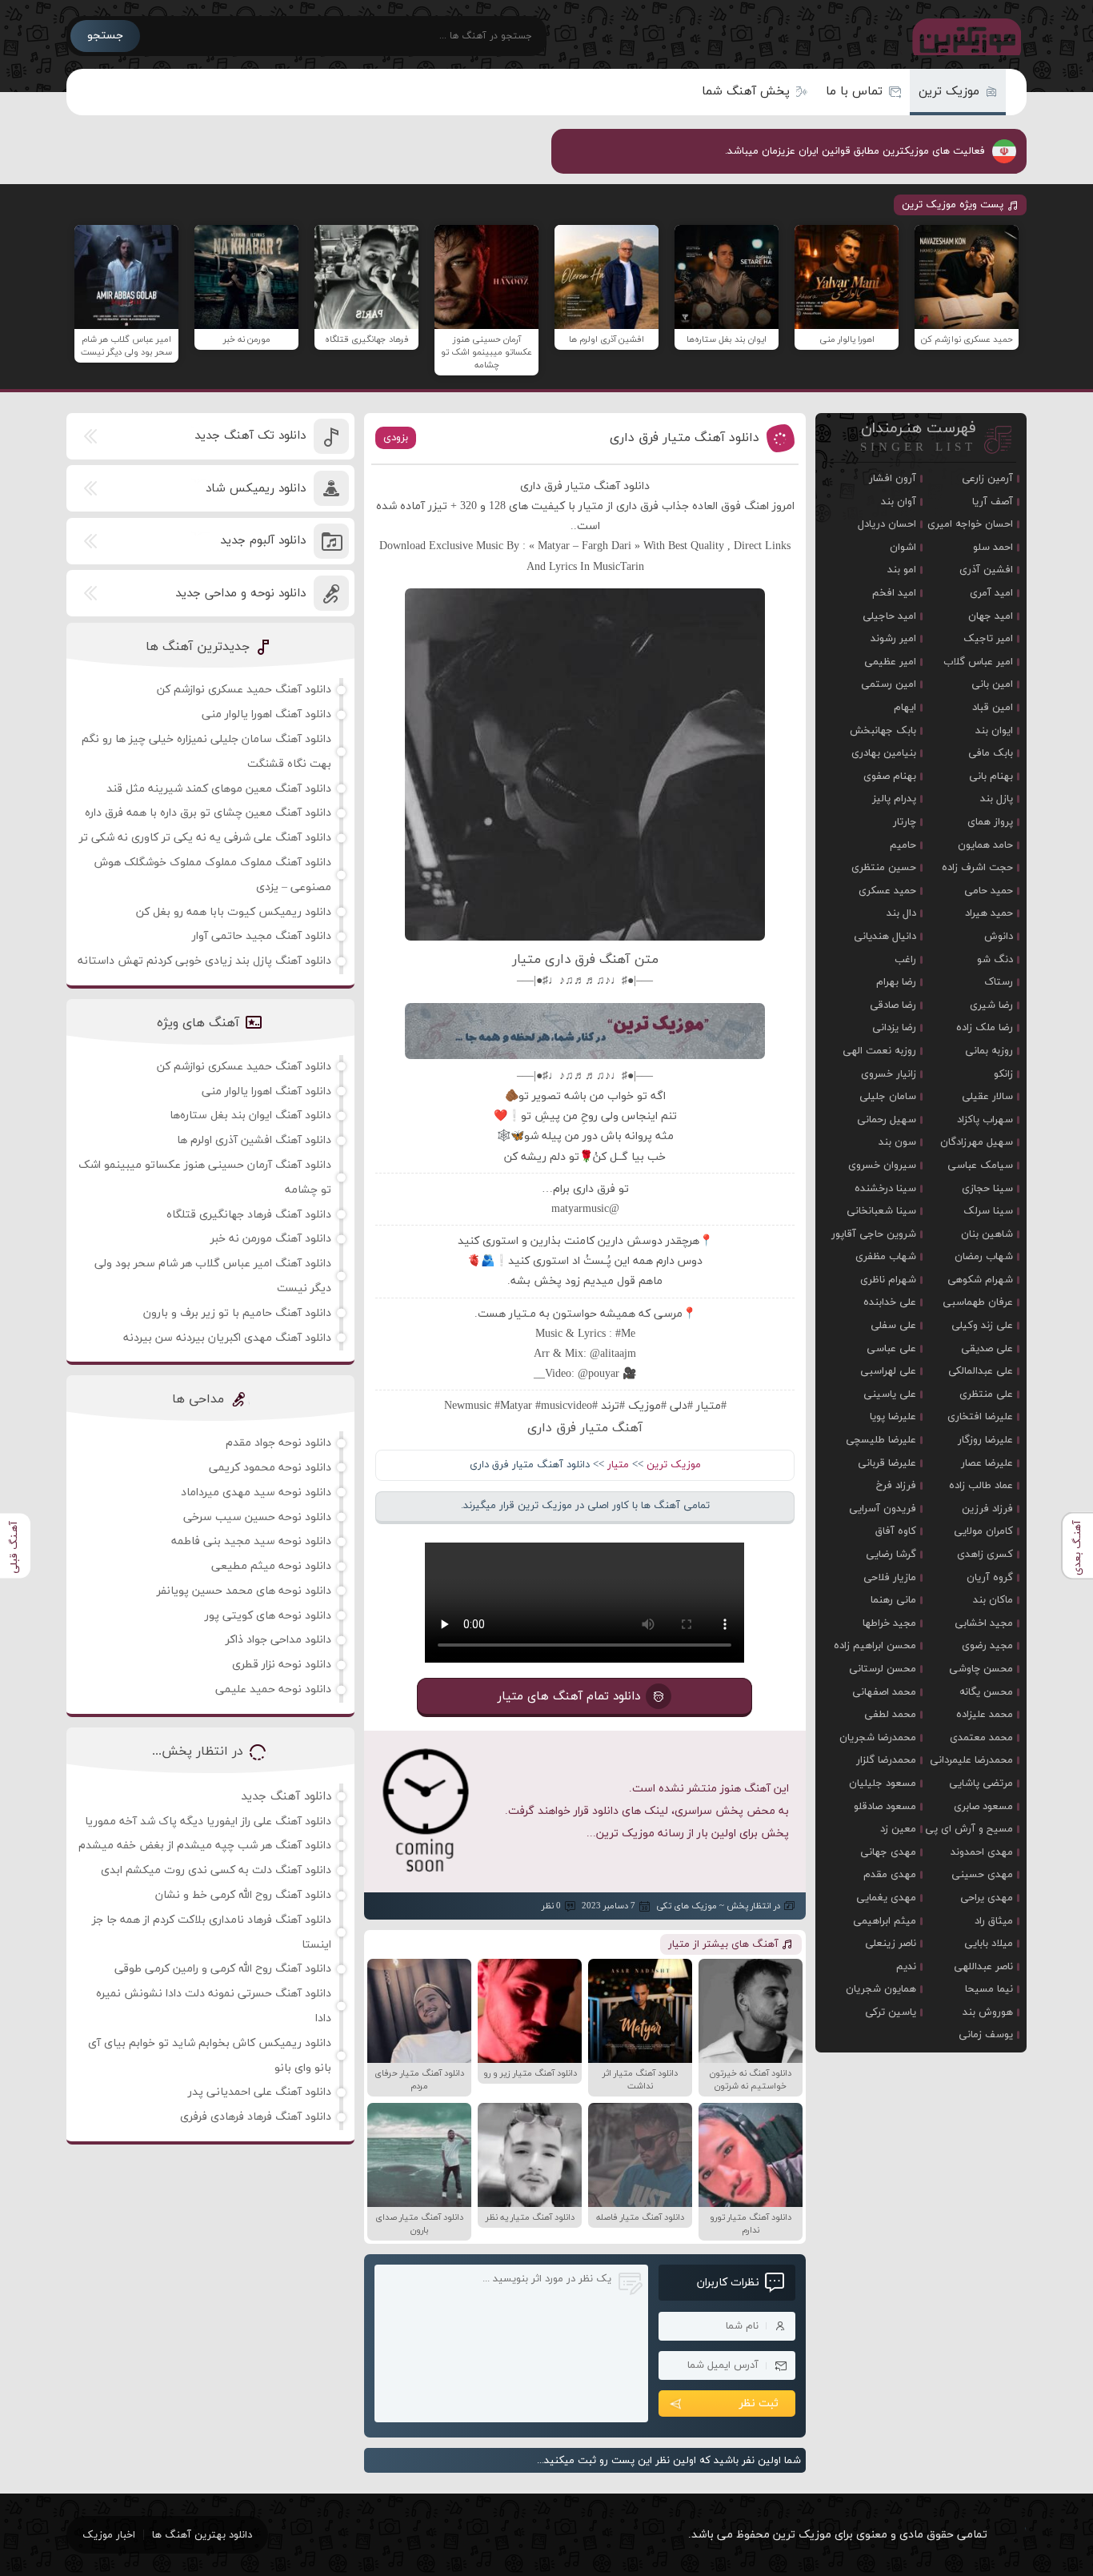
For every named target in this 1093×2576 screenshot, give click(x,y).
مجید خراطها (889, 1623)
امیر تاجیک (988, 639)
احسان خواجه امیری (970, 524)
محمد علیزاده (985, 1715)
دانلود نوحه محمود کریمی (270, 1468)
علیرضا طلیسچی (881, 1440)
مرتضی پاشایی (981, 1784)
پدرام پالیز (894, 799)
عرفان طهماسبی (978, 1302)
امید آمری (991, 593)
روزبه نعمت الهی (879, 1051)
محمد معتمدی (981, 1738)
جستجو (105, 36)
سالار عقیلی (987, 1097)
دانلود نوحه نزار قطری (282, 1665)
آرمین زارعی (987, 479)
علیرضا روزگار (985, 1440)
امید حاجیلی (889, 616)
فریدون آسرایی (883, 1509)
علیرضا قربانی (887, 1463)
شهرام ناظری (888, 1280)
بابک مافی (991, 753)
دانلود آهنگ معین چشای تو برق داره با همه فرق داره (208, 813)
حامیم (903, 845)
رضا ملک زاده (985, 1028)
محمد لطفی (890, 1715)
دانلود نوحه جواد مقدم (278, 1443)
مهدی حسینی (982, 1875)
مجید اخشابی (984, 1623)
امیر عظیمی (890, 662)
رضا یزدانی (894, 1028)
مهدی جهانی (888, 1852)
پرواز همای (990, 822)
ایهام (905, 708)
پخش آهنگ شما (746, 92)
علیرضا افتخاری (980, 1417)
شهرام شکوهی (980, 1280)
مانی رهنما (893, 1600)
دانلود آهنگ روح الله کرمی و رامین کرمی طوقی (223, 1969)
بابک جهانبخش (883, 731)
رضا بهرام (896, 982)
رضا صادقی (893, 1005)
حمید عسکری (887, 891)
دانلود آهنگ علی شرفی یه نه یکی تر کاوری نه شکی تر (205, 838)
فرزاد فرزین (987, 1509)
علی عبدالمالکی (981, 1371)
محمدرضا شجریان (878, 1738)
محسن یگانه (986, 1692)
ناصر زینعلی (891, 1944)
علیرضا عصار (987, 1463)
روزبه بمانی (989, 1051)
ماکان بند (993, 1600)
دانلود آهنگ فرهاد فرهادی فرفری (256, 2117)
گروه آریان (990, 1578)
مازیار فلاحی (890, 1578)
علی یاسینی (890, 1394)
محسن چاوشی (981, 1669)
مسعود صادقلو (885, 1807)
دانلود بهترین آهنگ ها (202, 2535)
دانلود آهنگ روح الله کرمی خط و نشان (243, 1895)
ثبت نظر (759, 2403)
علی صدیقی (987, 1349)
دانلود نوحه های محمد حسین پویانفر (244, 1591)
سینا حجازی (987, 1189)
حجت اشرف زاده (977, 868)
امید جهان (991, 616)
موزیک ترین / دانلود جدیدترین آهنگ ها (963, 36)
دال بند (901, 913)
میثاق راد (994, 1921)
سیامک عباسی (980, 1166)
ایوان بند (994, 731)
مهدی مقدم (890, 1875)
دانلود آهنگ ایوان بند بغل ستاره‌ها (250, 1115)
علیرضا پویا (893, 1417)
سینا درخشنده (885, 1189)
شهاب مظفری (886, 1257)
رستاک (999, 982)
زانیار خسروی (889, 1074)
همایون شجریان (881, 1989)
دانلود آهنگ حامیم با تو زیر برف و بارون (237, 1313)
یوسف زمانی (986, 2035)
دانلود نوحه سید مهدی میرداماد (256, 1493)
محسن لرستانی (883, 1669)
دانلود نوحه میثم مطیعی (271, 1566)
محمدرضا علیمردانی (971, 1760)
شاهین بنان (987, 1234)
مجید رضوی (987, 1646)
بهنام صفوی (890, 776)
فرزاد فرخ (896, 1486)
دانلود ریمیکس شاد (256, 489)
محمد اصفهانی (884, 1692)
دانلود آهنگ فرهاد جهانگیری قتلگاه (249, 1215)
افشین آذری (986, 570)
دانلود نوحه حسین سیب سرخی (257, 1517)
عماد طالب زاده (981, 1486)
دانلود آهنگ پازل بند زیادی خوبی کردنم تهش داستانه (204, 961)
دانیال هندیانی (885, 937)
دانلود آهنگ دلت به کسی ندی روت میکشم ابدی (216, 1870)
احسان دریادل (887, 524)
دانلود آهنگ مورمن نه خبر (271, 1239)
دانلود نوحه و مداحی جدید (240, 594)
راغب (905, 960)
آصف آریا (993, 502)
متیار (618, 1465)
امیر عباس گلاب (978, 662)
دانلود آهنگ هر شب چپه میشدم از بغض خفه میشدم (205, 1846)
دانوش (999, 937)
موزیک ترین (949, 92)
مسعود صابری (983, 1807)
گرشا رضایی (891, 1555)
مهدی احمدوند (982, 1852)
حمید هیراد (989, 913)
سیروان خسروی (882, 1166)
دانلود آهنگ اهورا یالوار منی (266, 714)
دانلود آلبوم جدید (263, 541)
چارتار (905, 822)
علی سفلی (893, 1326)
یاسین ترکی (891, 2012)
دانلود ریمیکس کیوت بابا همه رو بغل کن (234, 912)
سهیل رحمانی (887, 1120)
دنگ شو (995, 960)
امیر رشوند (893, 639)
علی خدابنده (890, 1302)
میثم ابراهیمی (885, 1921)
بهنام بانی (991, 776)
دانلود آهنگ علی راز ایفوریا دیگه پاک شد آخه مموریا (208, 1822)
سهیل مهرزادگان (977, 1142)
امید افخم (894, 593)
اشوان (903, 548)
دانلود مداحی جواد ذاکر (278, 1640)
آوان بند (899, 502)
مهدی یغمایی (886, 1898)
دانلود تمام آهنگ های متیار (569, 1697)
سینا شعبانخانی (881, 1211)
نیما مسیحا (989, 1989)
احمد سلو (993, 548)
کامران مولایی (983, 1531)
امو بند (902, 570)
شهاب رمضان (984, 1257)
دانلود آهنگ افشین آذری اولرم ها (254, 1140)
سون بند (897, 1142)
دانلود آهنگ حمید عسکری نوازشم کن (244, 690)
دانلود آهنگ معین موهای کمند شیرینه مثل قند (219, 789)
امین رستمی (889, 684)
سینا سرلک (988, 1211)
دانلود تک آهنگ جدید (250, 436)
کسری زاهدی (985, 1555)
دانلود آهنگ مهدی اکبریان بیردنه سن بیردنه (227, 1338)
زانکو (1003, 1074)
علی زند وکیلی (982, 1326)
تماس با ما (854, 92)
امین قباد (993, 708)
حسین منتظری (884, 868)
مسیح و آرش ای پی (969, 1829)
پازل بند (997, 799)
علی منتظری (986, 1394)
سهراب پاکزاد (985, 1120)
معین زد (898, 1829)
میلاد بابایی (989, 1944)
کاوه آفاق (896, 1531)
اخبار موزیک (109, 2535)
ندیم (906, 1967)
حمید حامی (989, 891)
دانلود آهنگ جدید (286, 1797)
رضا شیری (991, 1005)
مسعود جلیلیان (883, 1784)
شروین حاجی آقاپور (874, 1234)
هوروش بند (988, 2012)
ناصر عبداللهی (983, 1967)
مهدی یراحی (987, 1898)
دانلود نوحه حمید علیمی (273, 1689)
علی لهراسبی (888, 1371)
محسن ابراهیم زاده (875, 1646)
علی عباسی (891, 1349)
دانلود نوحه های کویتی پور (268, 1616)
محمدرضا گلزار (886, 1760)
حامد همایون (985, 845)
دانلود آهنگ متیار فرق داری (685, 438)
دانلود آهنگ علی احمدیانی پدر (260, 2092)
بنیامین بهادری (884, 753)
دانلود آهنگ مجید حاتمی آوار (262, 936)
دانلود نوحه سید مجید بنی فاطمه (251, 1541)
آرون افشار (893, 479)
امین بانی (992, 684)
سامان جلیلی (888, 1097)
